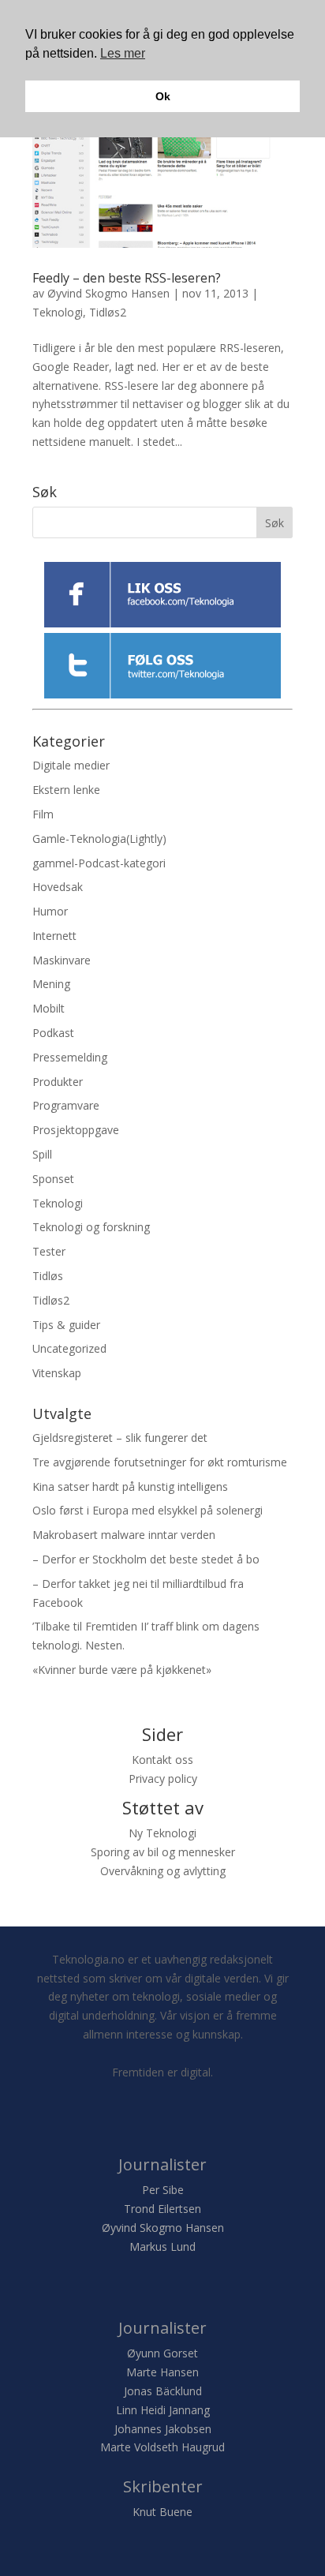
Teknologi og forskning (91, 1227)
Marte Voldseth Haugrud (162, 2447)
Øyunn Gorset (162, 2353)
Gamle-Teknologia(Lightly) (99, 839)
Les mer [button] (123, 53)
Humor (50, 911)
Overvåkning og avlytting (163, 1871)
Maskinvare (62, 960)
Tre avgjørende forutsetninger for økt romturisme (160, 1462)
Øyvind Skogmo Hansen (108, 293)
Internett (54, 936)
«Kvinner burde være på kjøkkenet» (122, 1670)
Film (43, 814)
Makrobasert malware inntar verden (124, 1535)
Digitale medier (71, 765)
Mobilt (49, 1008)
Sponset (53, 1179)
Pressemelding (70, 1057)
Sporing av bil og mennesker (163, 1852)
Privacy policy (163, 1778)
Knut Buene (162, 2512)
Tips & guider (66, 1325)
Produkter (58, 1082)
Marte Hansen (162, 2372)
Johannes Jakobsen (163, 2429)
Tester (49, 1251)
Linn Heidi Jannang (163, 2410)
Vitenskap (57, 1373)
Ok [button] (163, 96)
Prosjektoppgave (76, 1130)
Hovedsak (58, 887)
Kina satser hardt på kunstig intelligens (130, 1486)
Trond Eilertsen (162, 2209)
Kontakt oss (162, 1760)
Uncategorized (69, 1348)
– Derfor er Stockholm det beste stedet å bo (146, 1559)
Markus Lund (162, 2247)
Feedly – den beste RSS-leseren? (127, 278)
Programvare (66, 1105)
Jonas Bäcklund (163, 2391)
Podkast (53, 1033)
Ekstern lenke (66, 790)
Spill (42, 1154)
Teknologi (58, 312)
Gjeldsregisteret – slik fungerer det (120, 1438)
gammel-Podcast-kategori (99, 863)
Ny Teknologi (162, 1833)
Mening (51, 984)
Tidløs (48, 1276)
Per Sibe (163, 2190)
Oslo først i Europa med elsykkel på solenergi (148, 1510)
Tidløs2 (108, 312)
